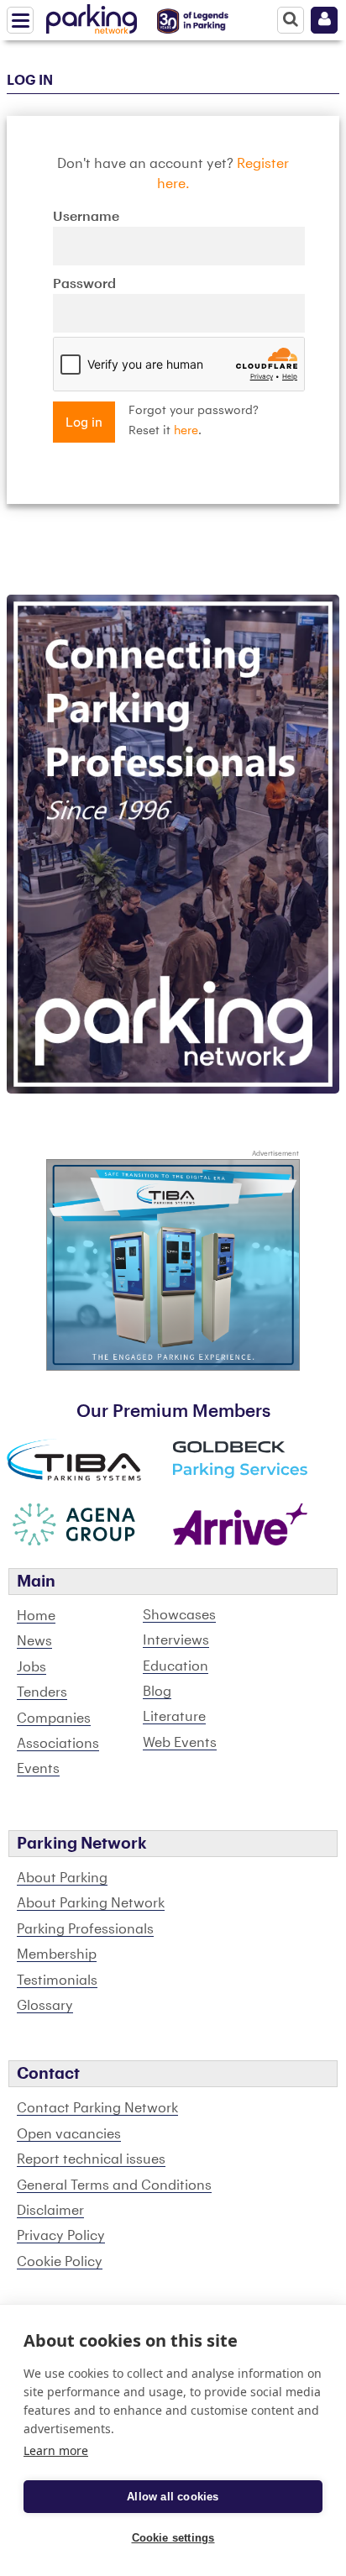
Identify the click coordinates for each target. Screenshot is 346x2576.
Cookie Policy (60, 2262)
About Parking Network (91, 1903)
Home (36, 1616)
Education (176, 1666)
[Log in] (324, 20)
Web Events (180, 1743)
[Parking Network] (92, 16)
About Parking (62, 1878)
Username (86, 217)
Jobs (31, 1667)
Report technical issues (91, 2159)
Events (38, 1769)
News (34, 1641)
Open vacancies (69, 2134)
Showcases (179, 1615)
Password (84, 284)
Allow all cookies (173, 2497)
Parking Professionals (85, 1929)
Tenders (42, 1692)
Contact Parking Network (97, 2108)
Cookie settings (173, 2538)
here (186, 431)
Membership (57, 1954)
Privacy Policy (61, 2236)
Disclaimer (50, 2211)
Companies (54, 1718)
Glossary (45, 2006)
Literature (174, 1717)
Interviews (176, 1640)
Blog (157, 1692)
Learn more (56, 2450)
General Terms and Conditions (114, 2185)
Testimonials (57, 1981)
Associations (58, 1744)
